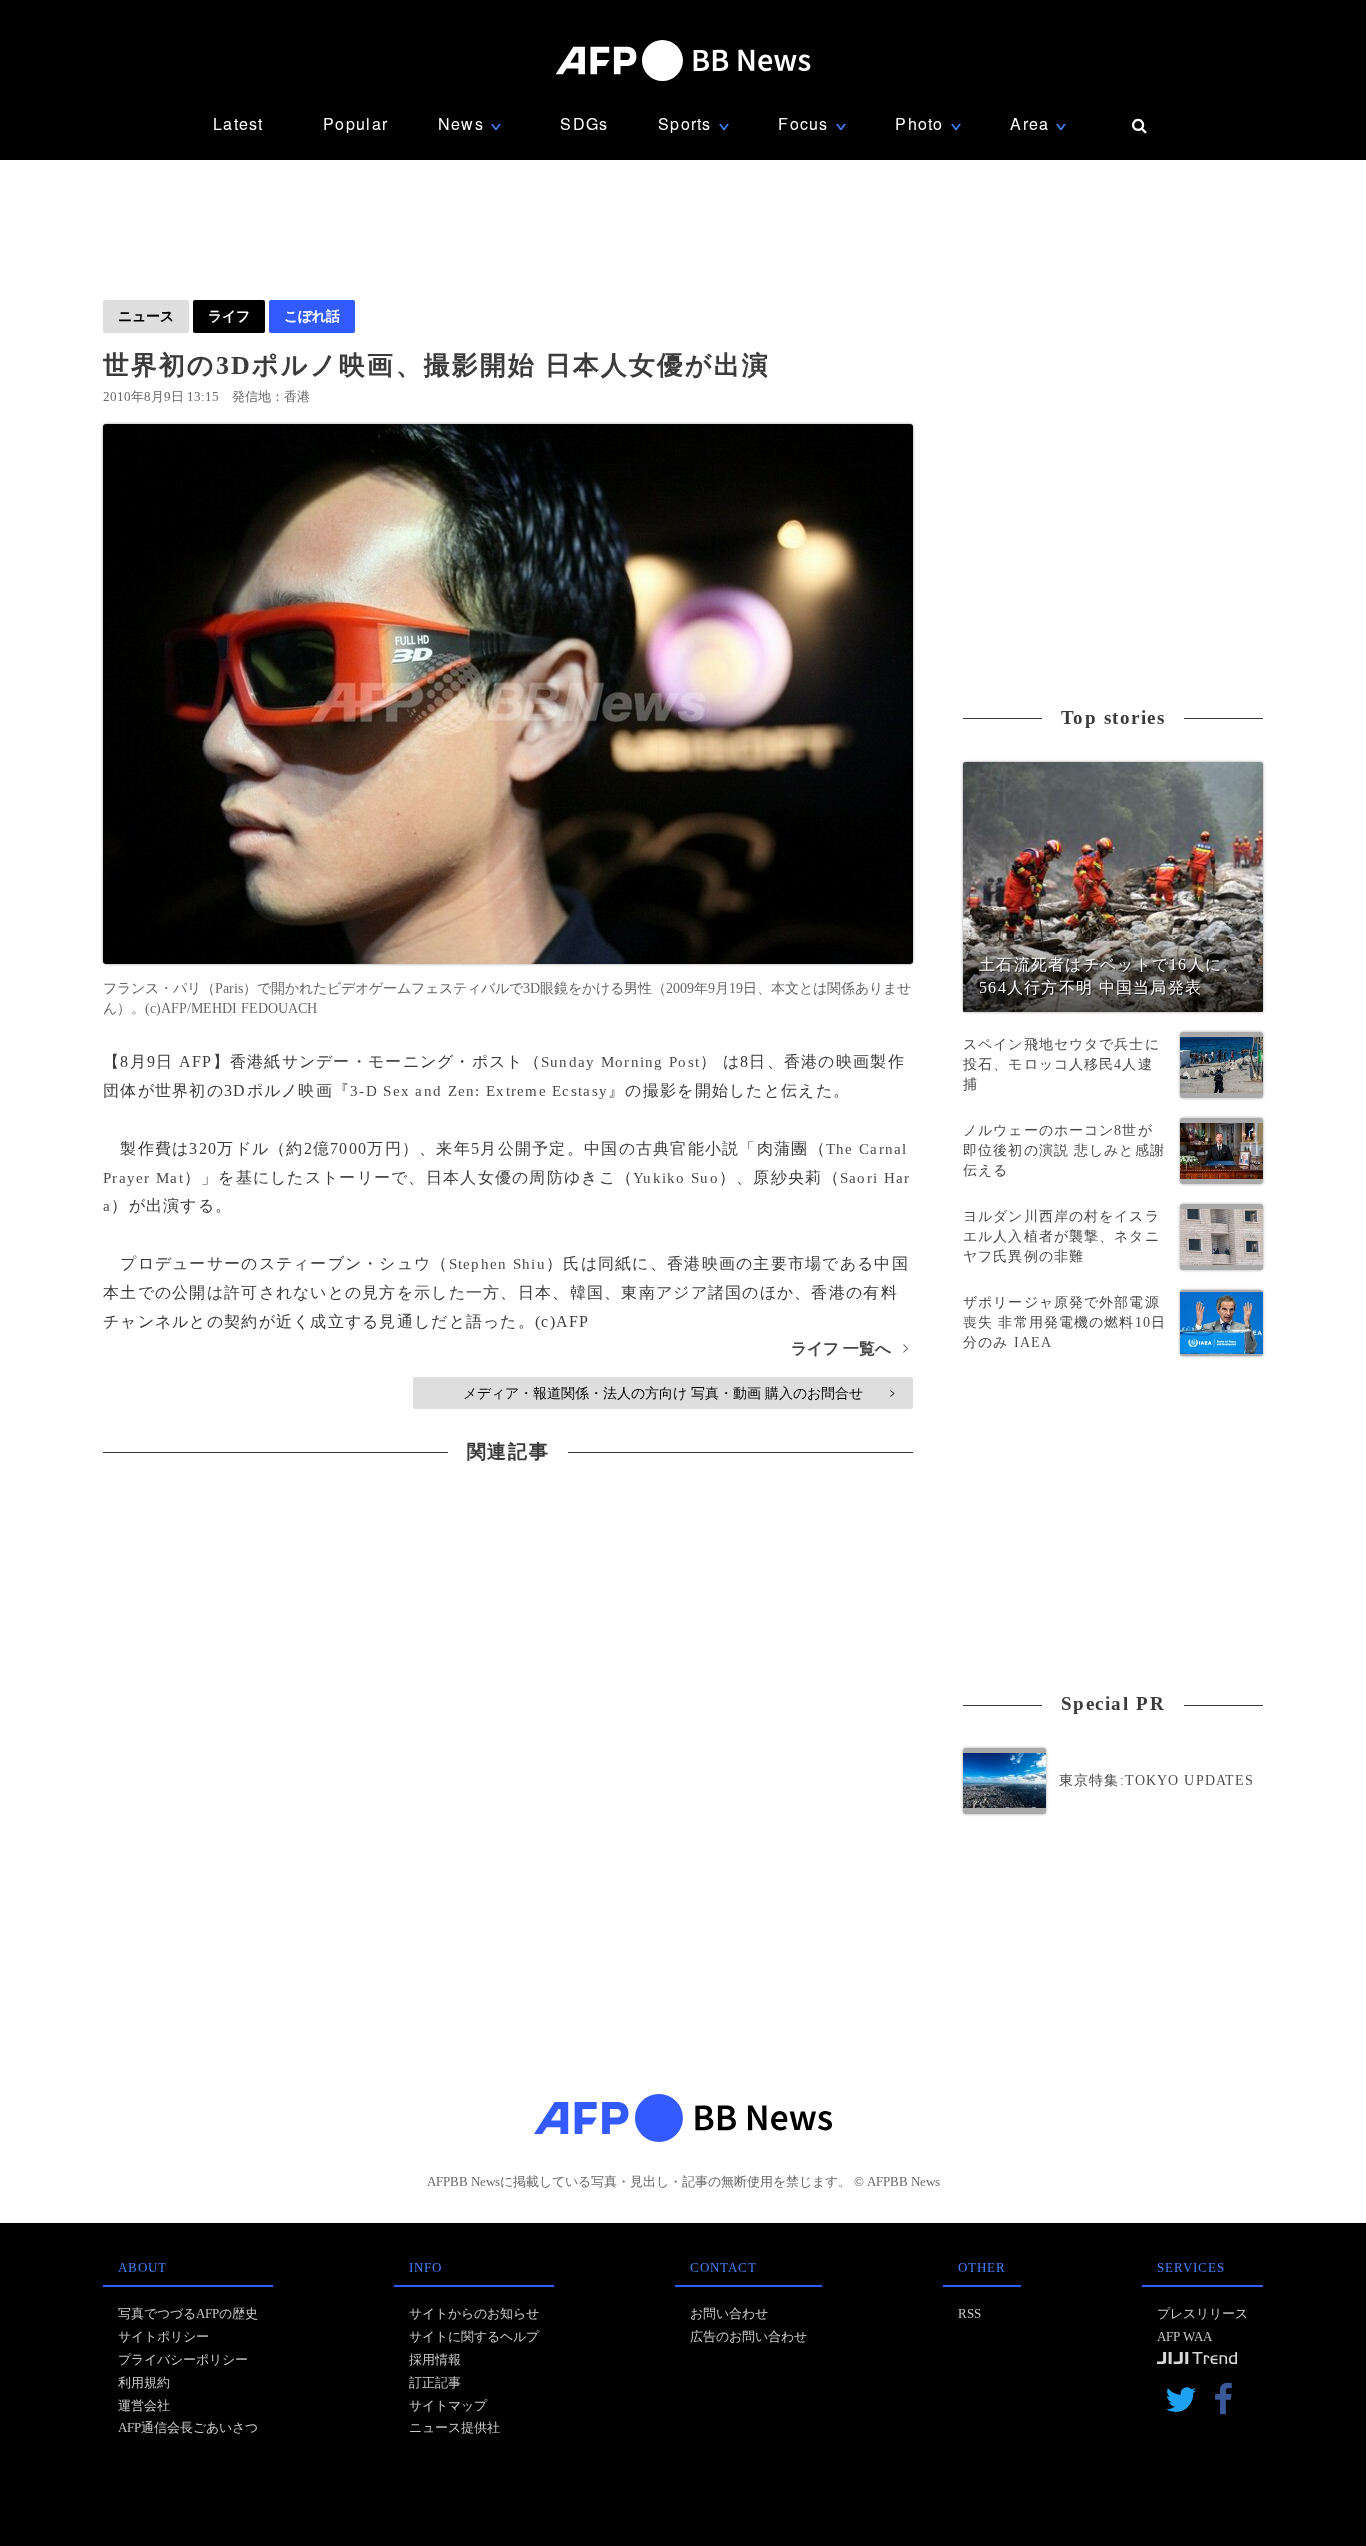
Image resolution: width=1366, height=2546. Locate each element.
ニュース (146, 316)
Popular (355, 123)
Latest (238, 123)
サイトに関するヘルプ (474, 2336)
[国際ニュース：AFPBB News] (683, 60)
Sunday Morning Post (620, 1062)
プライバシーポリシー (183, 2359)
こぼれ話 (312, 316)
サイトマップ (448, 2405)
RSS (969, 2313)
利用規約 (144, 2382)
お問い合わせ (729, 2313)
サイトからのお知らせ (474, 2313)
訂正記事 (435, 2382)
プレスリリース (1202, 2313)
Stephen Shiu (497, 1264)
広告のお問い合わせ (748, 2336)
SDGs (584, 123)
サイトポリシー (163, 2336)
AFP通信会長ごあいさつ (188, 2427)
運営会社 (144, 2405)
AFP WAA (1184, 2336)
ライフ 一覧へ (849, 1348)
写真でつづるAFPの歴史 (188, 2313)
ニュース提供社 (454, 2427)
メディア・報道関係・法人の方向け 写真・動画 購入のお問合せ (678, 1393)
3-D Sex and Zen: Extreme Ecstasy (479, 1091)
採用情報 (435, 2359)
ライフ (229, 316)
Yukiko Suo (676, 1178)
